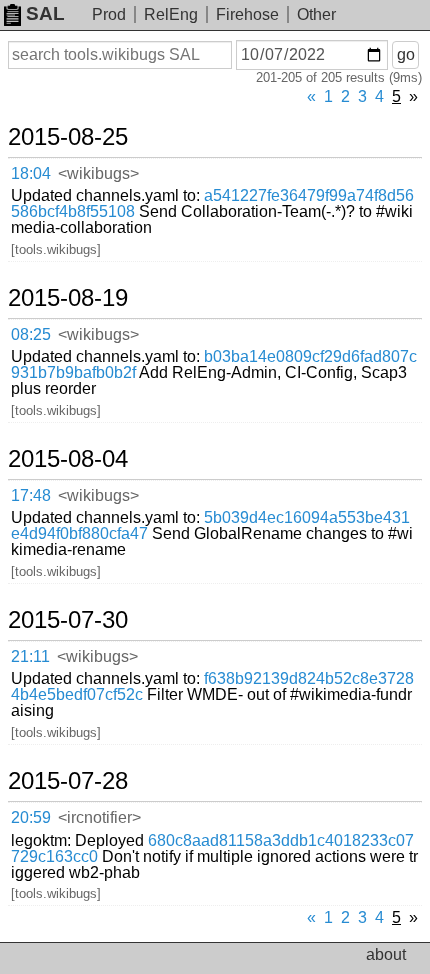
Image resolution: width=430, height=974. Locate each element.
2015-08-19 (68, 298)
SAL (45, 13)
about (386, 954)
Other (316, 14)
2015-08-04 (68, 459)
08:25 (31, 334)
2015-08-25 (68, 137)
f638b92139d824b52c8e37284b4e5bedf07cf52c (212, 686)
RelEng (171, 14)
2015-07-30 (68, 620)
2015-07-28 (68, 781)
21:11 (30, 656)
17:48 (31, 495)
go (406, 54)
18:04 (31, 173)
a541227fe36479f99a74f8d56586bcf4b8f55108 (212, 203)
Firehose (247, 14)
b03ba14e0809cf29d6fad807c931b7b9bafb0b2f (214, 364)
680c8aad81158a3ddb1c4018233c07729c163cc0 (212, 848)
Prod (109, 14)
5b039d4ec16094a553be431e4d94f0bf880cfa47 (210, 525)
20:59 (31, 817)
